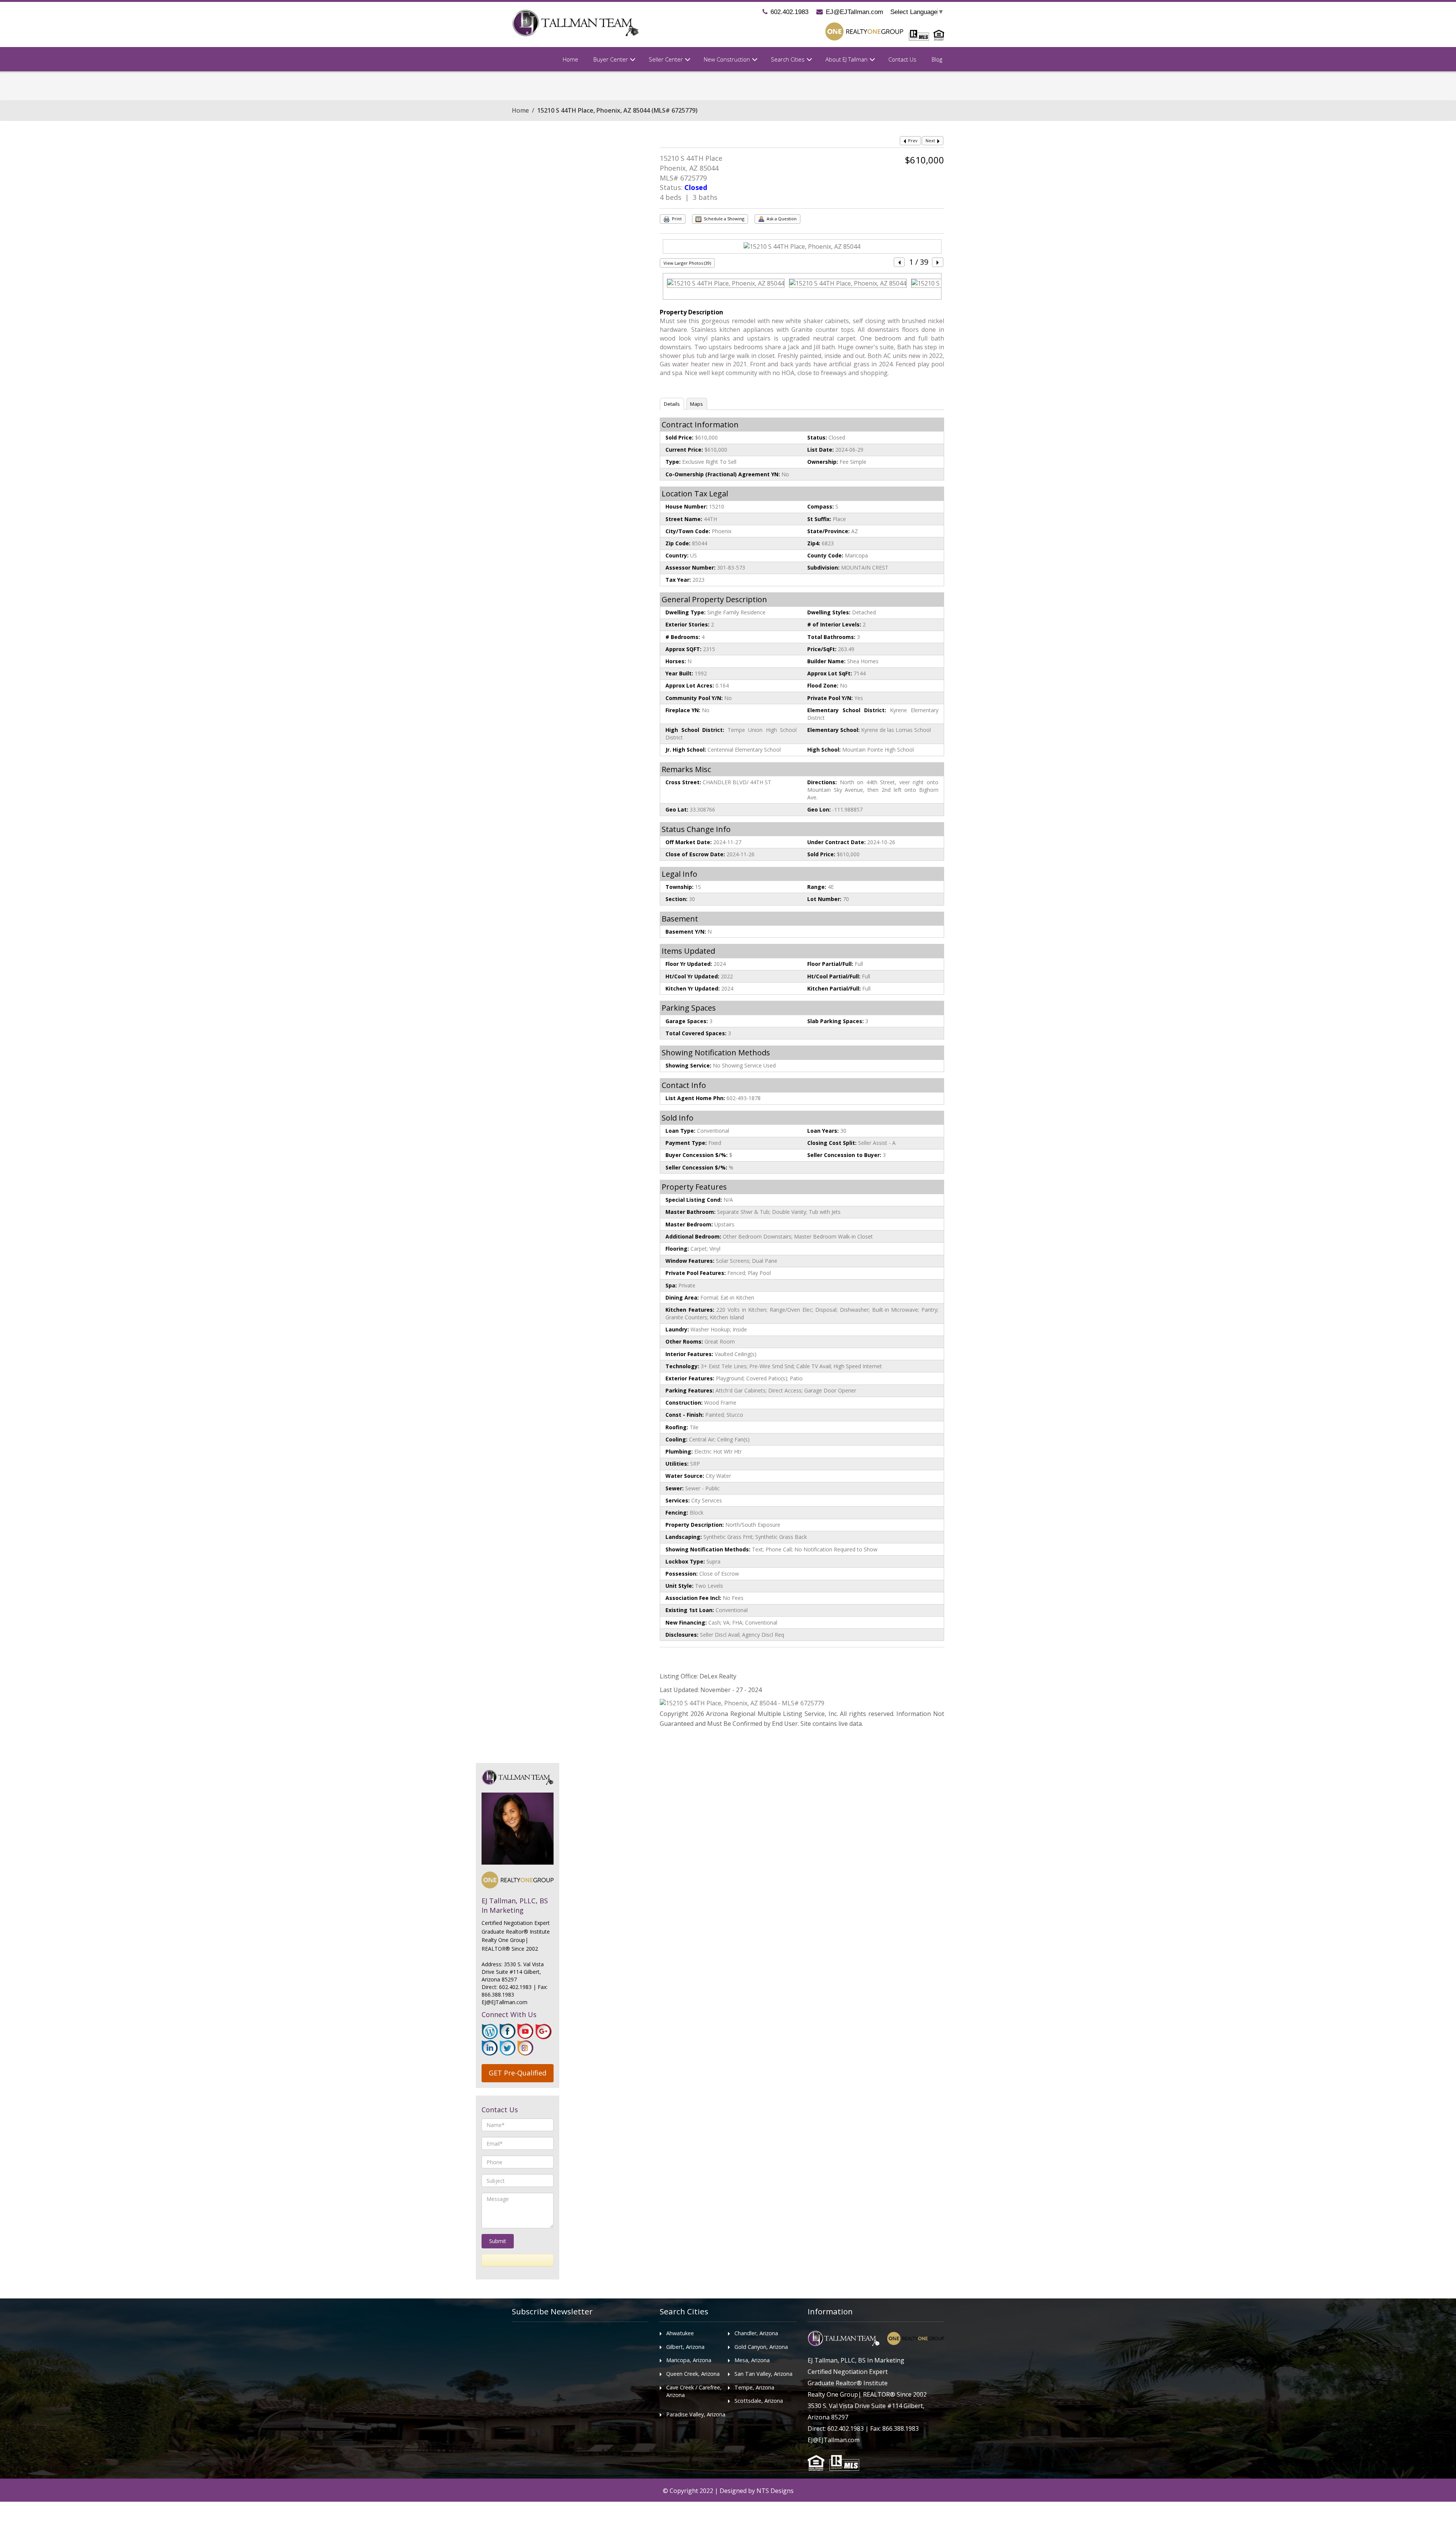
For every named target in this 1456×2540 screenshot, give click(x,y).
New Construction (727, 59)
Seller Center (666, 59)
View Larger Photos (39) (687, 263)
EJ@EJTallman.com (854, 12)
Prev (912, 141)
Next (931, 141)
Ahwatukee (680, 2333)
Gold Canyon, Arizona (761, 2347)
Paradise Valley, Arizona (696, 2414)
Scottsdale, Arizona (759, 2401)
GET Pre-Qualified (518, 2073)
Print (676, 219)
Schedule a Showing (723, 219)
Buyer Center (611, 59)
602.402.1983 (789, 12)
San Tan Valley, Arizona (763, 2374)
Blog (937, 59)
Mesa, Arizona (752, 2360)
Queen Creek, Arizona (693, 2374)
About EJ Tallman (846, 59)
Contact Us (902, 59)
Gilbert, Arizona (685, 2347)
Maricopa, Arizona (689, 2360)
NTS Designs (775, 2491)
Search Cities (788, 59)
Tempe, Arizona (754, 2387)
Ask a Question (781, 219)
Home (570, 59)
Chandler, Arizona (756, 2333)
